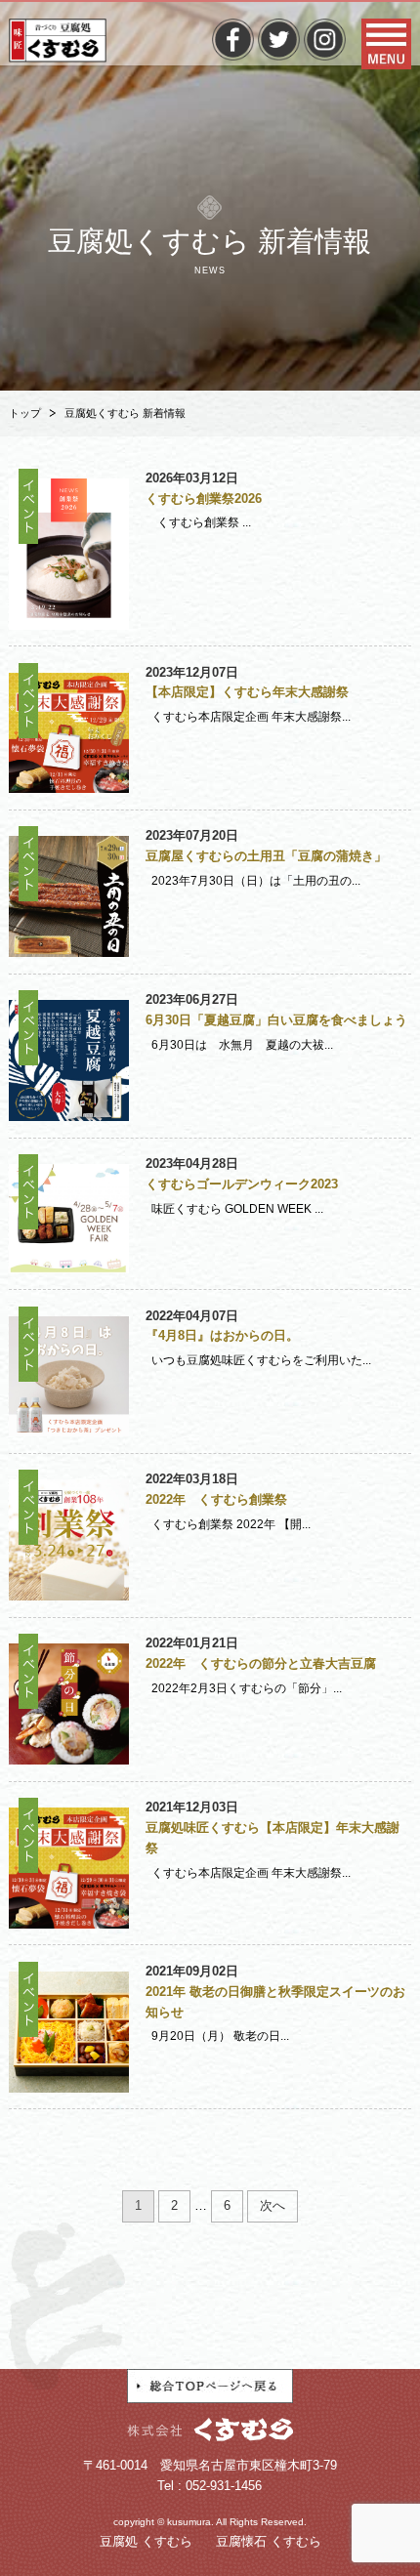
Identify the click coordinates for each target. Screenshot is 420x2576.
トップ (25, 413)
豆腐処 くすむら (146, 2541)
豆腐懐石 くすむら (269, 2541)
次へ (273, 2205)
